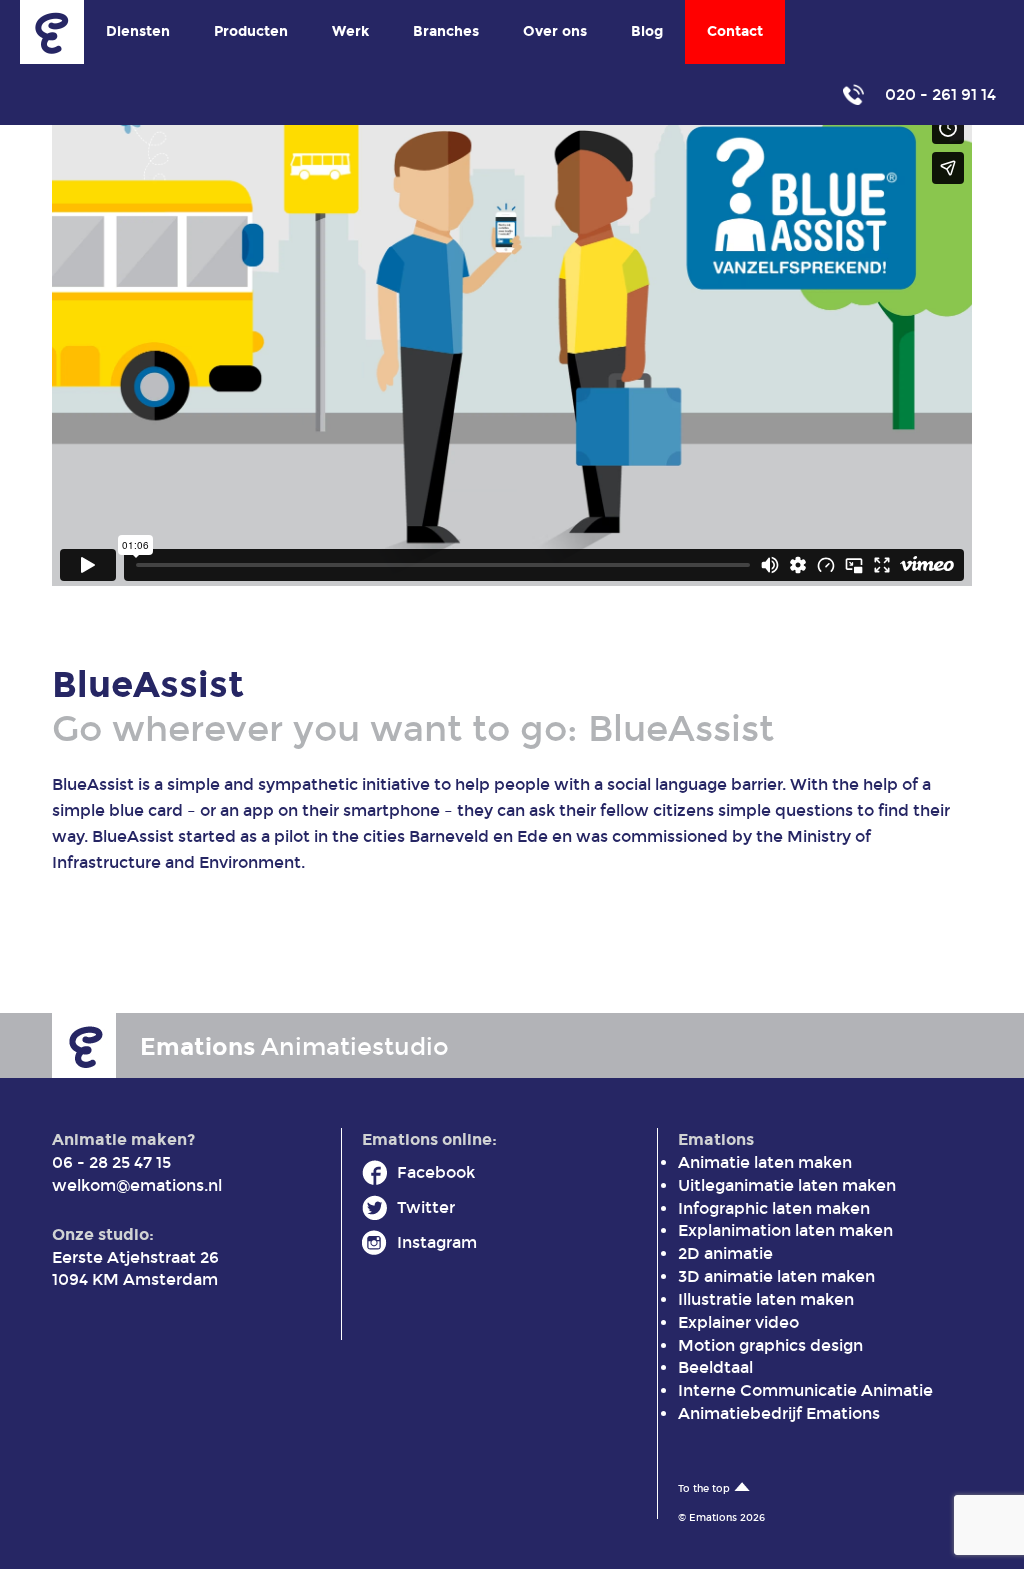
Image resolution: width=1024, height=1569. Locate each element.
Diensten (138, 31)
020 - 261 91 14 (938, 94)
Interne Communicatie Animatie (805, 1390)
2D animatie (725, 1253)
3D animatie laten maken (776, 1276)
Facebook (436, 1172)
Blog (647, 31)
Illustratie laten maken (766, 1299)
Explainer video (738, 1322)
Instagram (437, 1242)
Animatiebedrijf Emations (779, 1413)
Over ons (555, 31)
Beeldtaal (715, 1367)
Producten (251, 31)
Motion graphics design (770, 1345)
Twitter (426, 1207)
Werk (350, 31)
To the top (704, 1489)
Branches (446, 31)
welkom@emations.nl (137, 1185)
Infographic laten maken (774, 1208)
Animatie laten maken (765, 1162)
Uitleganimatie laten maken (787, 1185)
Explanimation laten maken (785, 1230)
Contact (735, 31)
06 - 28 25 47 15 (111, 1162)
